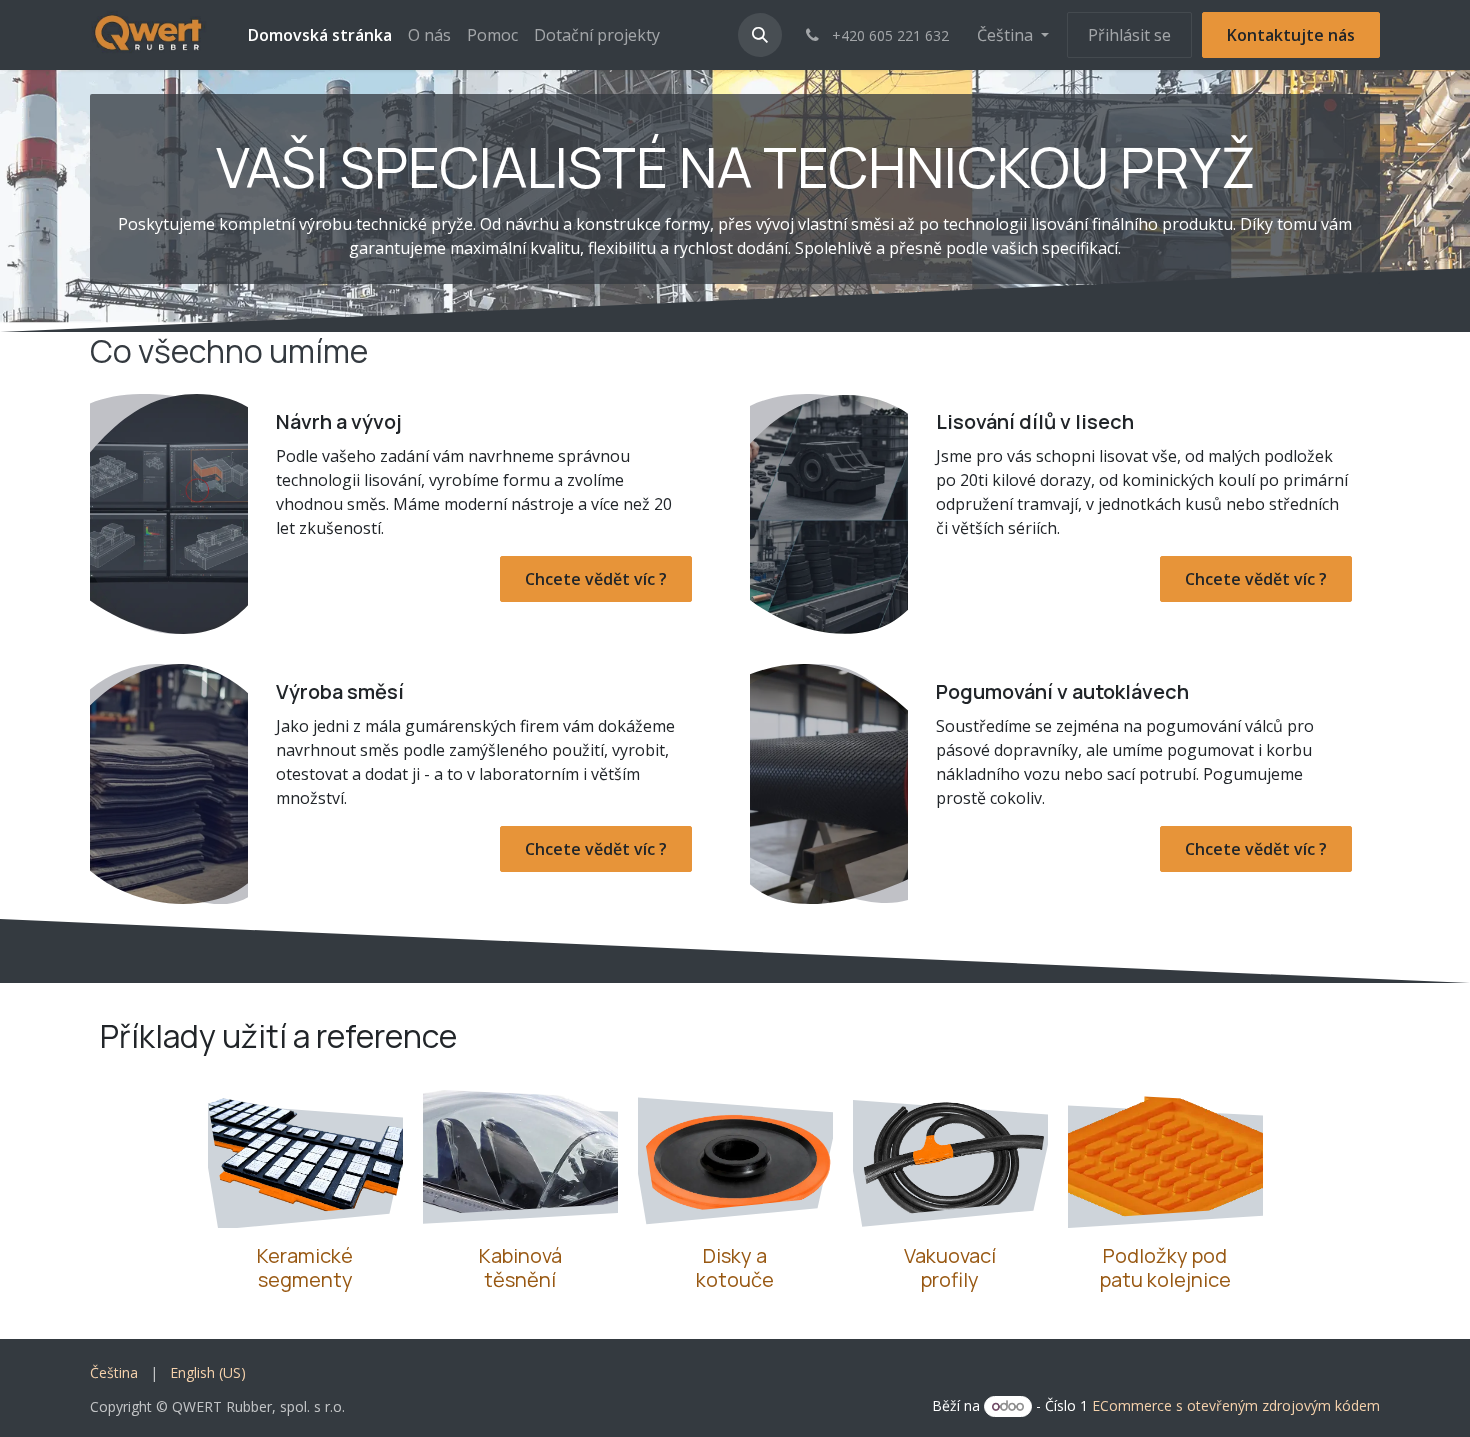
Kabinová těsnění (520, 1267)
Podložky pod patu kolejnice (1165, 1267)
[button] (760, 35)
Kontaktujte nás (1291, 35)
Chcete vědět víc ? (596, 579)
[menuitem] (320, 35)
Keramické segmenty (305, 1267)
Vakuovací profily (950, 1267)
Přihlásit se (1129, 35)
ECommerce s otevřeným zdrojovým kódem (1236, 1405)
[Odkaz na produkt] (950, 1155)
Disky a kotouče (735, 1267)
